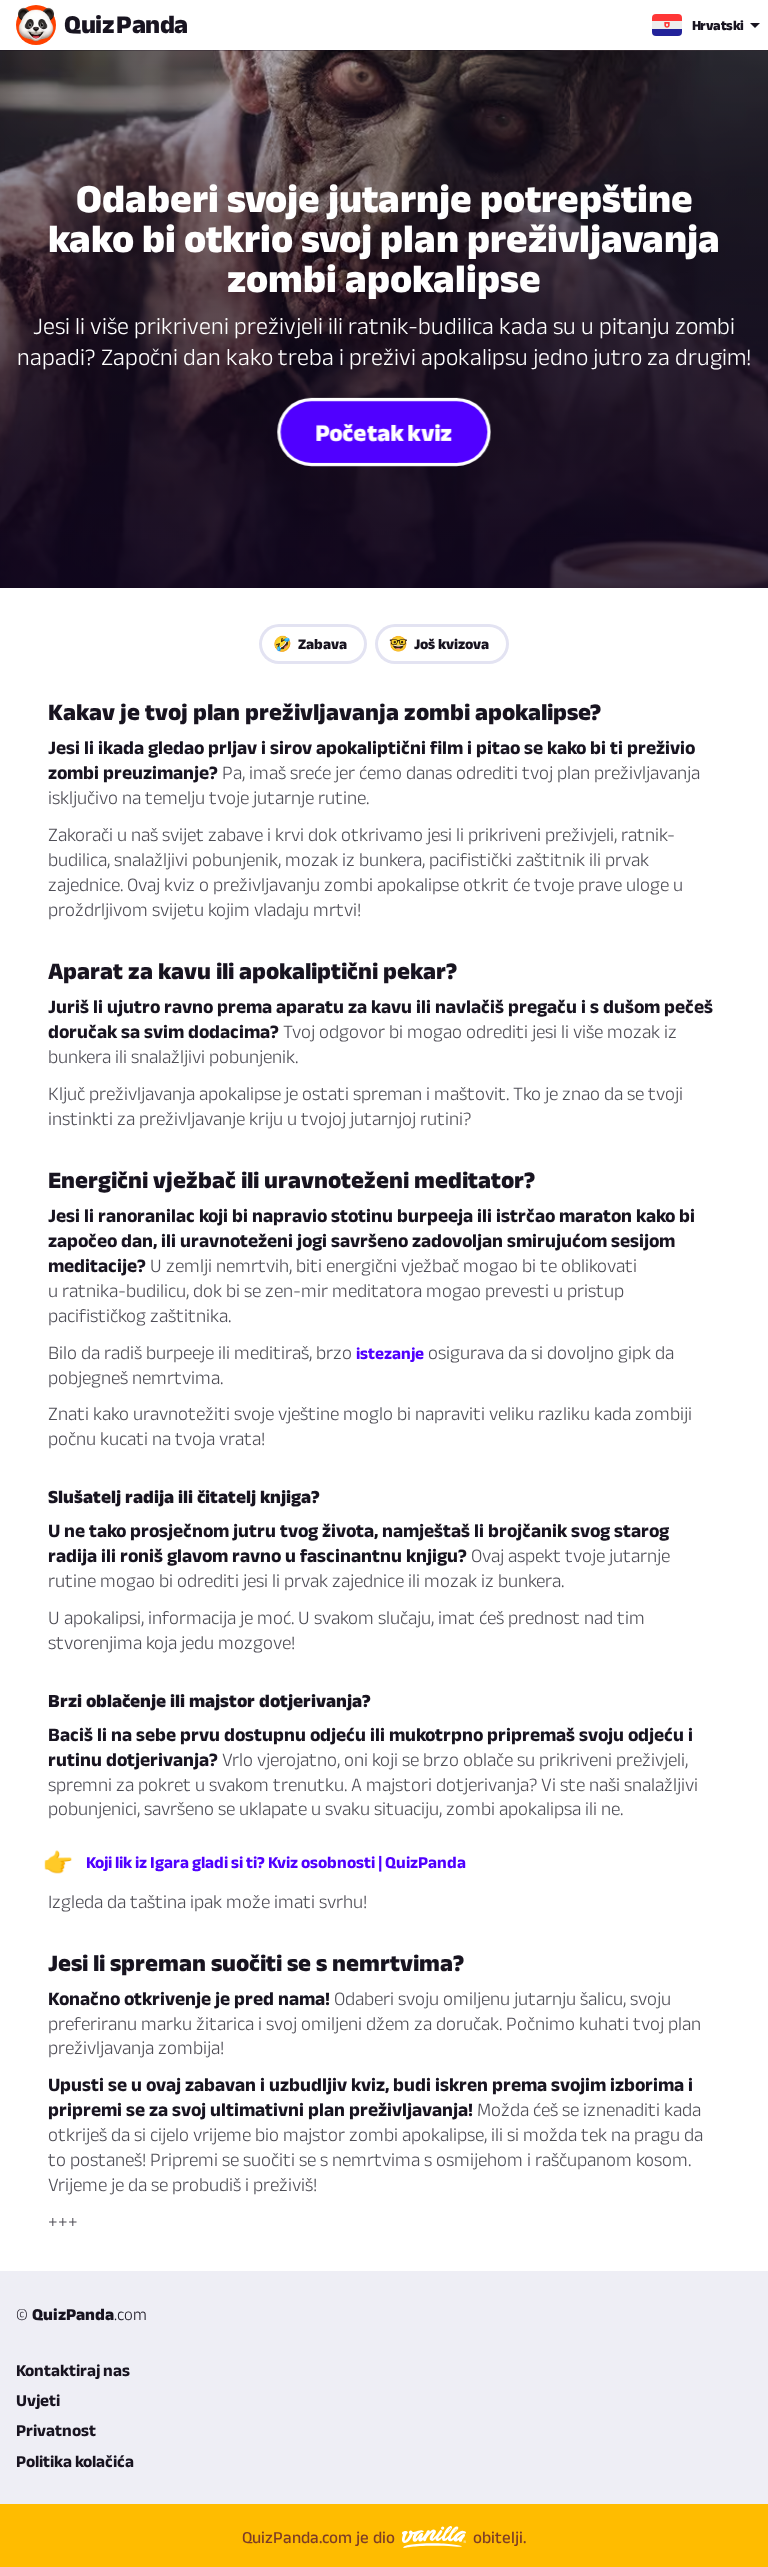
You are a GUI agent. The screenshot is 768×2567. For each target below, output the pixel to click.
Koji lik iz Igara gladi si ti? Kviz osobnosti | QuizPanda (276, 1862)
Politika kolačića (75, 2461)
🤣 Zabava (310, 643)
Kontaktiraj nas (73, 2370)
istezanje (390, 1353)
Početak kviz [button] (384, 432)
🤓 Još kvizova (439, 643)
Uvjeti (38, 2400)
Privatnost (56, 2430)
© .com (81, 2314)
